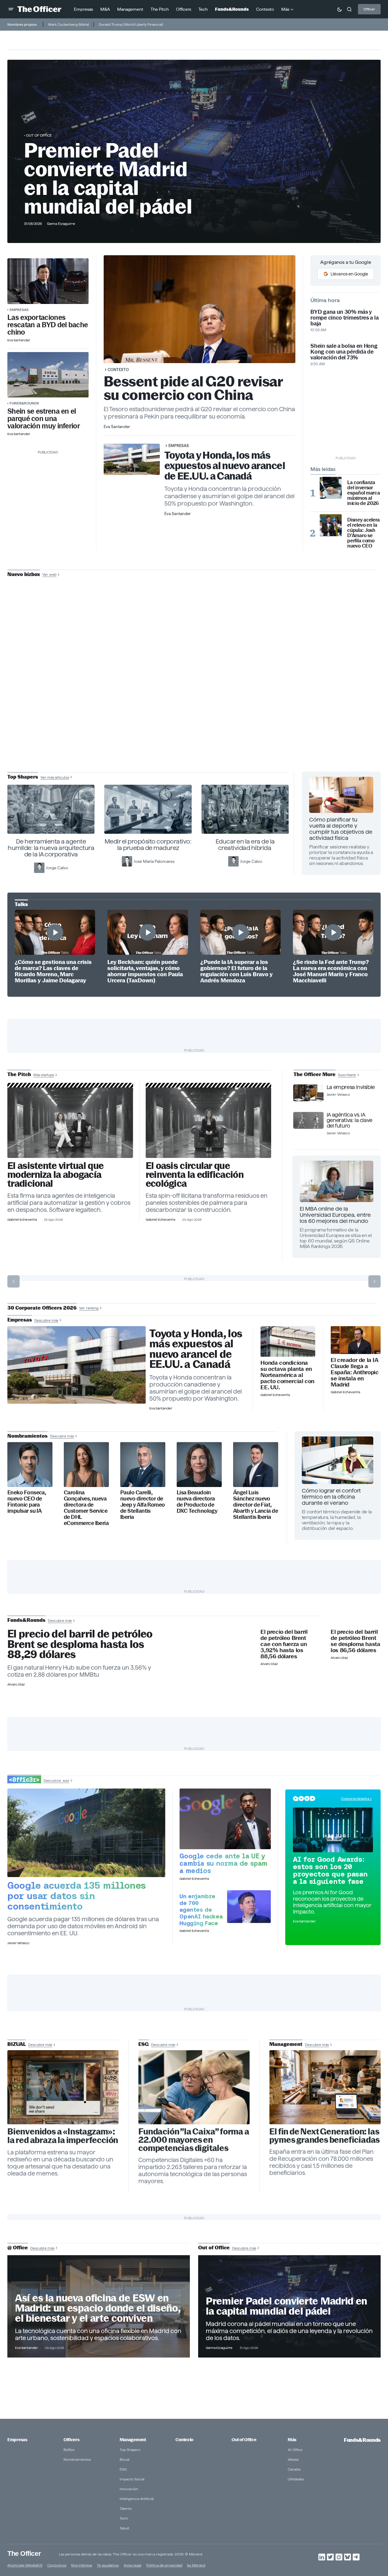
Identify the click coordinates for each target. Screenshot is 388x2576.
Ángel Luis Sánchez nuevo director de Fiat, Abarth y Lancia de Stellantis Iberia (255, 1505)
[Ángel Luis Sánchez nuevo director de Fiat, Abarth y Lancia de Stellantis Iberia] (256, 1464)
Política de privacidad (164, 2565)
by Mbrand (196, 2565)
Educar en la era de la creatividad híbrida (245, 845)
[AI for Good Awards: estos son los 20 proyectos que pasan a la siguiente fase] (333, 1830)
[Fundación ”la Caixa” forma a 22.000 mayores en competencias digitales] (194, 2087)
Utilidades (296, 2479)
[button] (11, 9)
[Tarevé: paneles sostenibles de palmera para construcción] (209, 1123)
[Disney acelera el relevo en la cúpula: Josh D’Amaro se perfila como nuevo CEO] (331, 525)
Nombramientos (77, 2459)
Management (133, 2440)
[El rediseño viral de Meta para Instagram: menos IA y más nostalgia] (63, 2087)
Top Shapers (130, 2450)
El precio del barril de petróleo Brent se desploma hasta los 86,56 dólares (355, 1641)
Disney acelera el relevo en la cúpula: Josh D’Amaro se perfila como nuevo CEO (363, 533)
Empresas (19, 310)
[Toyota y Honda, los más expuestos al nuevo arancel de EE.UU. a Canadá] (77, 1365)
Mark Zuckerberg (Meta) (69, 24)
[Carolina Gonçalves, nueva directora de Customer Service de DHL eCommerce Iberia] (86, 1464)
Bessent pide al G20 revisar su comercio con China (193, 388)
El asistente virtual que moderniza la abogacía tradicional (55, 1175)
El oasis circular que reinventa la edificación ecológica (195, 1175)
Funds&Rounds (24, 403)
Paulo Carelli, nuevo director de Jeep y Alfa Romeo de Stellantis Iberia (143, 1505)
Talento (126, 2508)
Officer (369, 9)
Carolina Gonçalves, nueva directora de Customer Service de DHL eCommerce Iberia (86, 1508)
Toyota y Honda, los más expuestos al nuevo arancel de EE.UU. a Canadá (225, 466)
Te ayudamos (108, 2565)
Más (292, 2440)
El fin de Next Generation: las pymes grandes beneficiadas (325, 2136)
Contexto (118, 370)
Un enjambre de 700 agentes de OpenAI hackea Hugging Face (201, 1910)
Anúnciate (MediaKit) (25, 2565)
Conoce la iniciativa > (356, 1799)
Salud (124, 2528)
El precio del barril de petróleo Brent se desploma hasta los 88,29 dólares (80, 1644)
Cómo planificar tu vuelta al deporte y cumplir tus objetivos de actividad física (341, 829)
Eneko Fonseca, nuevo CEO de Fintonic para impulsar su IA (27, 1502)
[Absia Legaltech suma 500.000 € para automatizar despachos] (70, 1123)
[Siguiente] (375, 1281)
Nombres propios (22, 24)
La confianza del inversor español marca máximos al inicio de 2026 (363, 493)
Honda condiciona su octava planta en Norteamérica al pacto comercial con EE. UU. (287, 1375)
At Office (295, 2450)
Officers (71, 2440)
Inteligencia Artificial (137, 2499)
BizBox (69, 2450)
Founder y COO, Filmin (196, 717)
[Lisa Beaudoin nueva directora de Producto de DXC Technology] (199, 1464)
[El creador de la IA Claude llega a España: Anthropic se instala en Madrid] (356, 1340)
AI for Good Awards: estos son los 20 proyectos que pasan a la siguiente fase (330, 1870)
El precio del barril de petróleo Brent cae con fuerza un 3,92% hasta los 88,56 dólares (284, 1644)
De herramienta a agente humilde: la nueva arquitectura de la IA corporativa (51, 848)
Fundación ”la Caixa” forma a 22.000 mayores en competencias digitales (194, 2140)
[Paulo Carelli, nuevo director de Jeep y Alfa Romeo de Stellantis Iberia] (143, 1464)
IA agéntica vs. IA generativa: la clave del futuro (350, 1120)
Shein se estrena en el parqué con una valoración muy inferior (44, 419)
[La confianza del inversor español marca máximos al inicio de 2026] (331, 488)
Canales (294, 2469)
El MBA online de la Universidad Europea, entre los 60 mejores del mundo (335, 1215)
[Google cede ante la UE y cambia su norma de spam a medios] (225, 1819)
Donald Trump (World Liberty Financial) (131, 24)
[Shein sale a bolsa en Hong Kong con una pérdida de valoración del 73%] (48, 375)
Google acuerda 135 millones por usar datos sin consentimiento (77, 1896)
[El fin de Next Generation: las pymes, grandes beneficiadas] (325, 2087)
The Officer (24, 2553)
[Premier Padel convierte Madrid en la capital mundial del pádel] (289, 2307)
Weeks (293, 2459)
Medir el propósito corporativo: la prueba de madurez (148, 845)
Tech (124, 2518)
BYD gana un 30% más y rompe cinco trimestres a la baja (344, 318)
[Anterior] (13, 1281)
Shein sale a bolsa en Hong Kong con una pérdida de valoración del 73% (344, 352)
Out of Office (39, 135)
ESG (123, 2469)
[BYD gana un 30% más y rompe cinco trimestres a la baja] (48, 281)
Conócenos (57, 2565)
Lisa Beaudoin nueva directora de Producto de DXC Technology (197, 1502)
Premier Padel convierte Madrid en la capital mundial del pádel (108, 178)
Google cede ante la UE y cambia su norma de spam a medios (223, 1863)
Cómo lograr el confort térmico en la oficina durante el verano (331, 1497)
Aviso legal (133, 2565)
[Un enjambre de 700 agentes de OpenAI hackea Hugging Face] (249, 1907)
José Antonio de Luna (195, 698)
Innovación (129, 2489)
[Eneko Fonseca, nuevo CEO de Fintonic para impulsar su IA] (30, 1464)
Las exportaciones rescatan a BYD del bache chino (48, 325)
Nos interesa (82, 2565)
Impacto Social (132, 2479)
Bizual (125, 2459)
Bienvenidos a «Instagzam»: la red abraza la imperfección (63, 2136)
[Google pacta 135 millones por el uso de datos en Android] (86, 1833)
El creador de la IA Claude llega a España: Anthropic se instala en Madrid (355, 1372)
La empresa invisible (351, 1087)
